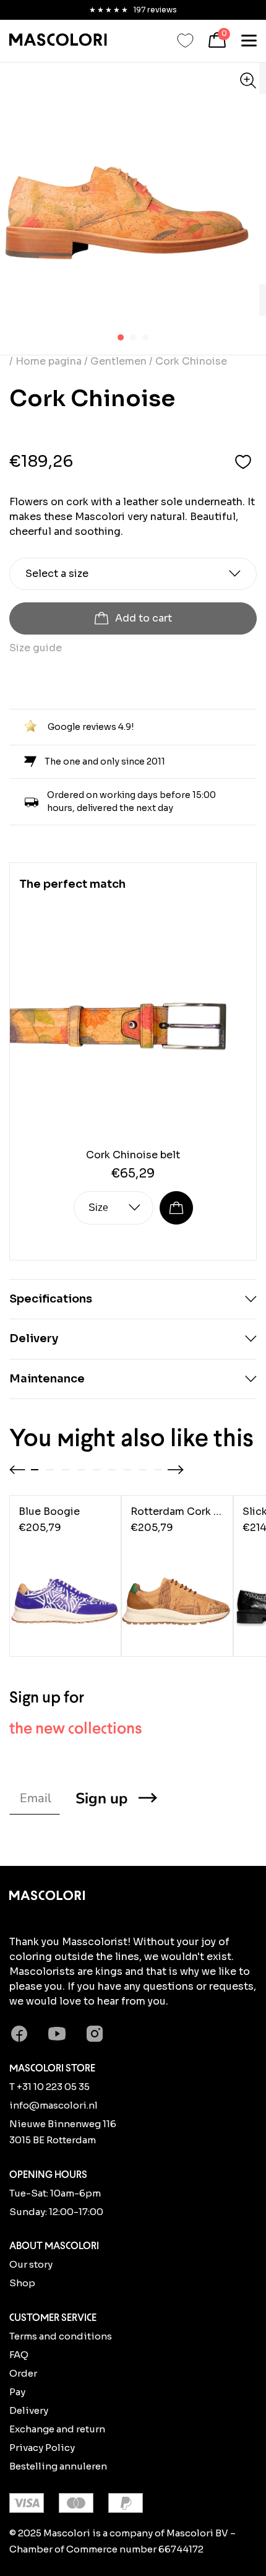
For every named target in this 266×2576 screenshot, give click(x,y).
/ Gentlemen (115, 361)
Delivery (29, 2410)
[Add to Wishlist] (243, 462)
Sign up (101, 1798)
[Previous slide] (17, 1470)
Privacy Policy (42, 2448)
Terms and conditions (61, 2336)
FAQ (19, 2355)
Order (23, 2373)
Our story (31, 2264)
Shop (22, 2283)
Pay (17, 2392)
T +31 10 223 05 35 (49, 2087)
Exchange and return (57, 2429)
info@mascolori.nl (54, 2105)
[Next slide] (176, 1470)
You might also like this (131, 1438)
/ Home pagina (47, 361)
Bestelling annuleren (58, 2466)
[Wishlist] (185, 41)
